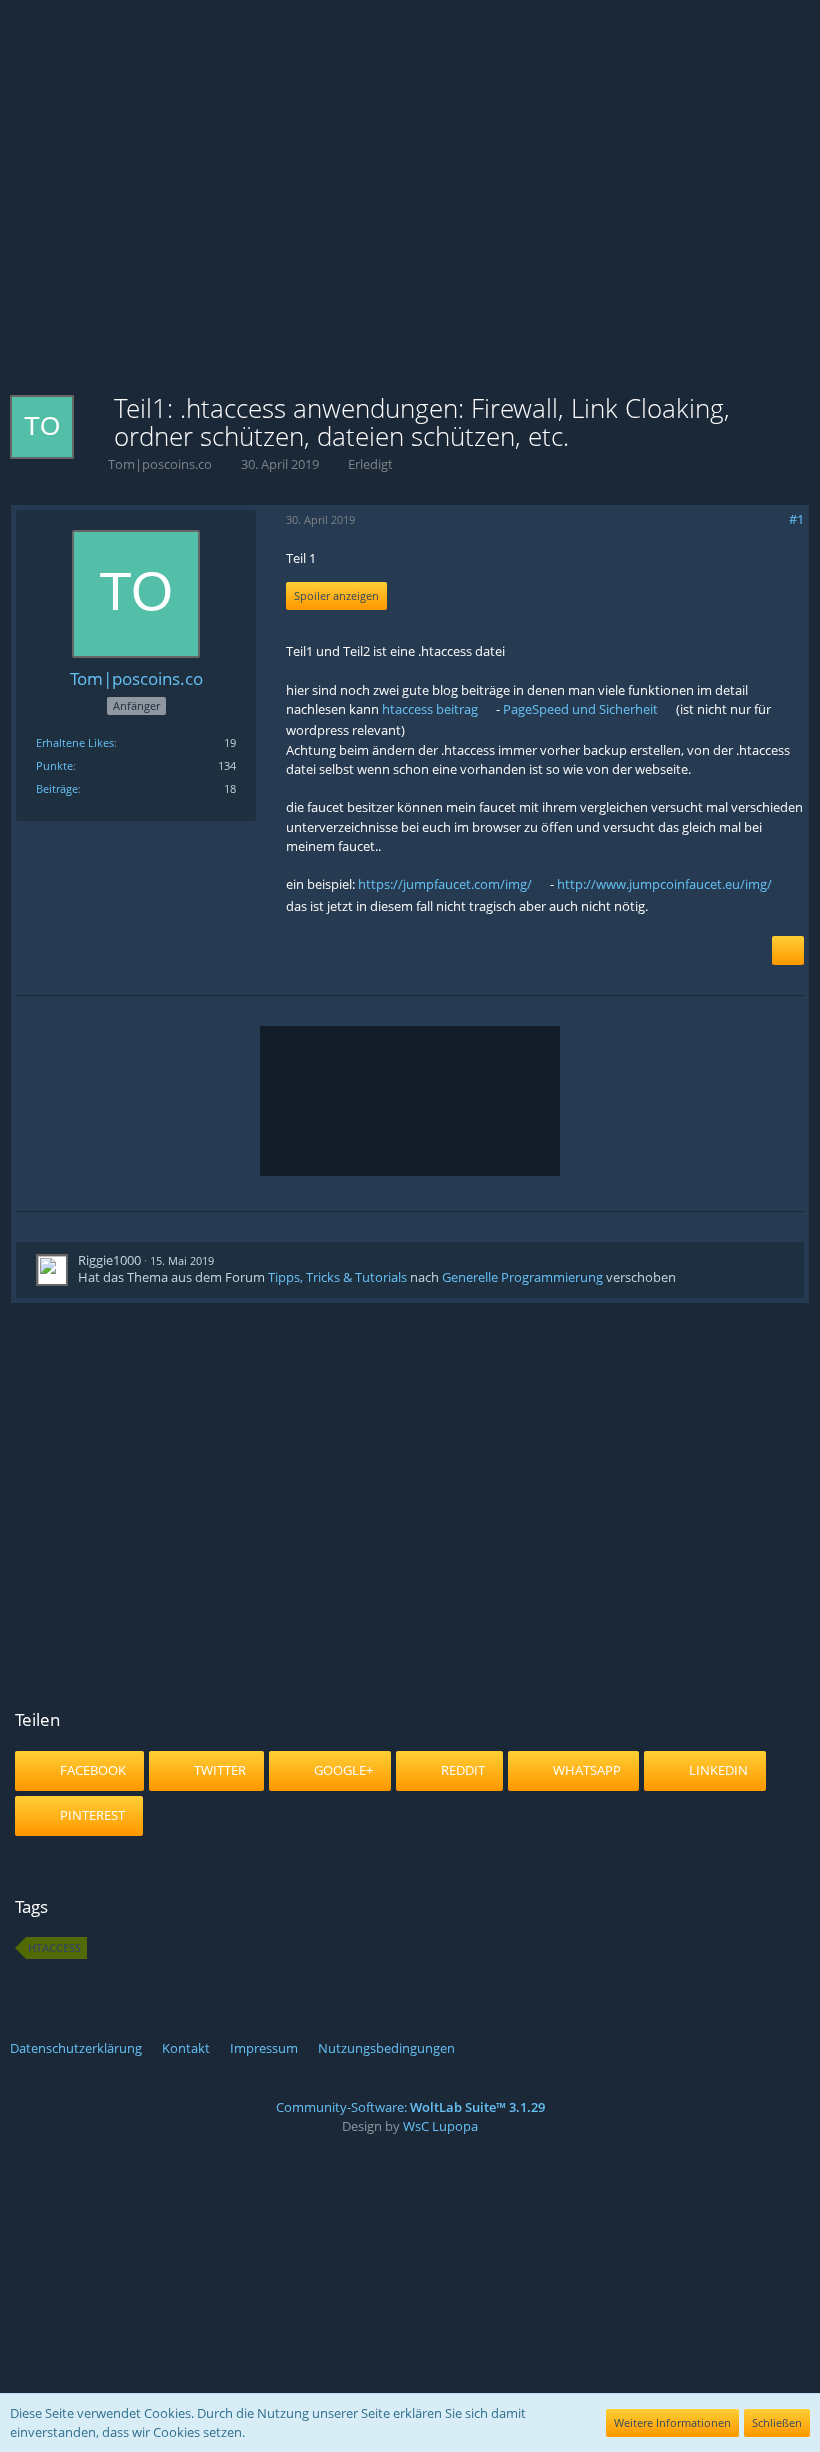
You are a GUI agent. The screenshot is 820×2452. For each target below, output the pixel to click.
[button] (385, 66)
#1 (796, 519)
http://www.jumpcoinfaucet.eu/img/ (664, 884)
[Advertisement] (410, 230)
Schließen (777, 2422)
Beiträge (57, 788)
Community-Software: (410, 2107)
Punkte (54, 765)
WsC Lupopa (440, 2126)
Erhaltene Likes (75, 742)
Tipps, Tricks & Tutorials (337, 1277)
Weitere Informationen (672, 2422)
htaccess (54, 1947)
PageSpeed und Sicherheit (580, 709)
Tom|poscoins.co (160, 464)
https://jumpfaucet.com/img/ (445, 884)
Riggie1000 (109, 1260)
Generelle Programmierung (522, 1277)
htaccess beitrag (430, 709)
